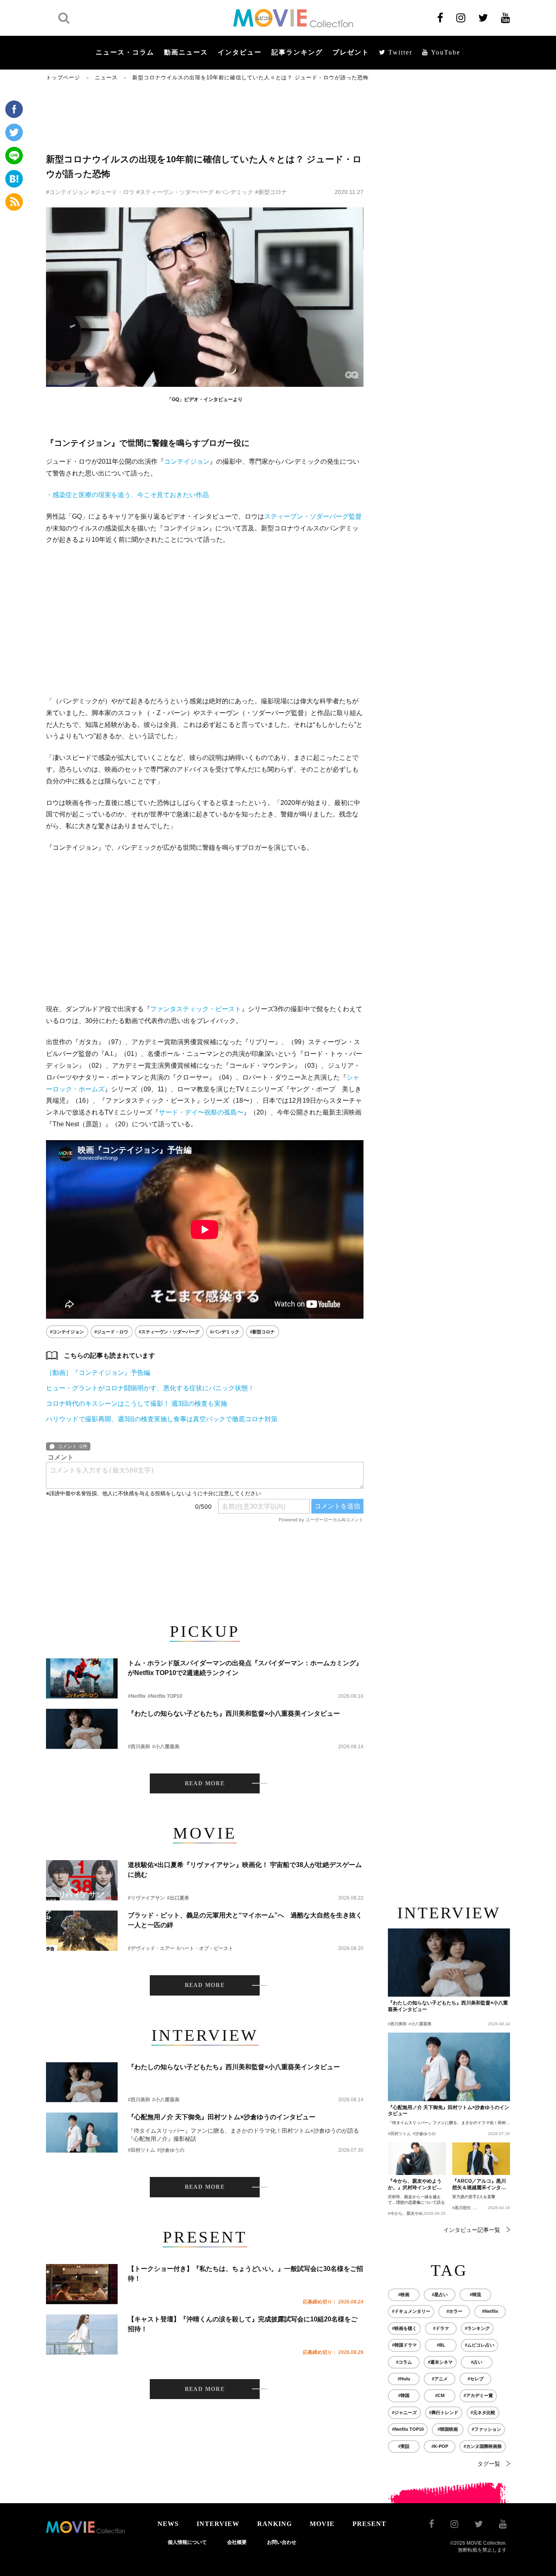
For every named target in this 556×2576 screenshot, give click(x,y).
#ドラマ (441, 2328)
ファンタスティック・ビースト (196, 1009)
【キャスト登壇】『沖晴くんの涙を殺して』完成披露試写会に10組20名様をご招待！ (243, 2324)
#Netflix (137, 1696)
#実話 (404, 2446)
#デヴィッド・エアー (151, 1948)
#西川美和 (139, 1747)
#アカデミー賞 (478, 2395)
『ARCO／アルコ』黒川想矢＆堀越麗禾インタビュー (479, 2185)
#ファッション (486, 2429)
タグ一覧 (489, 2464)
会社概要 (237, 2542)
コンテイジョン (187, 461)
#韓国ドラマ (404, 2345)
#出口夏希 (178, 1898)
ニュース (106, 77)
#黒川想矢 (462, 2208)
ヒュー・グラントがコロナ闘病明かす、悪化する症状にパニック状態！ (150, 1388)
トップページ (63, 77)
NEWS (168, 2524)
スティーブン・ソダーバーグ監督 (313, 516)
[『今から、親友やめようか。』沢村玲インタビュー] (417, 2159)
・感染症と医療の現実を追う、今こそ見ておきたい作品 (127, 495)
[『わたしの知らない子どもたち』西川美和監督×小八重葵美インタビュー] (82, 1729)
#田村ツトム (141, 2150)
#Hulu (404, 2379)
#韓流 (475, 2295)
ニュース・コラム (125, 52)
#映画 (404, 2295)
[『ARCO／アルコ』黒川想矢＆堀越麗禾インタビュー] (481, 2159)
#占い (477, 2362)
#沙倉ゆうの (171, 2150)
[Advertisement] (205, 117)
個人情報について (187, 2542)
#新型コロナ (271, 192)
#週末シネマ (440, 2362)
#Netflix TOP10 (165, 1696)
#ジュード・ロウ (113, 192)
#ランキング (477, 2328)
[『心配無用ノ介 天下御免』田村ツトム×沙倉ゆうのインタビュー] (82, 2132)
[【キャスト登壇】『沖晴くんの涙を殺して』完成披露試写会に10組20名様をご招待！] (82, 2335)
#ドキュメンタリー (411, 2311)
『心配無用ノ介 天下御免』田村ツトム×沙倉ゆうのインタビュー (222, 2117)
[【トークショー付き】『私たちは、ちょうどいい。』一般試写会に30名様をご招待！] (82, 2284)
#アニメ (440, 2379)
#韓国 (404, 2395)
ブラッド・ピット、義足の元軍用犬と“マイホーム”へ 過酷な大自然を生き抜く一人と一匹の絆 (245, 1920)
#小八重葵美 (166, 1747)
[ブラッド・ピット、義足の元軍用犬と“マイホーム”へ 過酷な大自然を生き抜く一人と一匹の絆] (82, 1931)
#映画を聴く (404, 2328)
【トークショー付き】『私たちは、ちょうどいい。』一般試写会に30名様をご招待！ (245, 2274)
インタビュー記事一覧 (472, 2230)
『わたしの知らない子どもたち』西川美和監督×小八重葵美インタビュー (234, 1713)
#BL (441, 2345)
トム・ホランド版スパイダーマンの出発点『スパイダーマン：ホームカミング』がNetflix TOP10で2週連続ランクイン (245, 1668)
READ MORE (205, 1783)
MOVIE (322, 2524)
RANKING (275, 2524)
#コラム (404, 2362)
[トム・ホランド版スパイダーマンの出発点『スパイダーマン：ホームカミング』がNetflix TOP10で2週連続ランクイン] (82, 1678)
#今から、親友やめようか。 (414, 2213)
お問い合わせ (282, 2542)
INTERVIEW (218, 2524)
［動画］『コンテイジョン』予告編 (98, 1373)
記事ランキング (297, 52)
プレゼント (351, 52)
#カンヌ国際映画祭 (483, 2446)
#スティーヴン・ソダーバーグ (175, 192)
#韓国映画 (448, 2429)
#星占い (440, 2295)
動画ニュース (186, 52)
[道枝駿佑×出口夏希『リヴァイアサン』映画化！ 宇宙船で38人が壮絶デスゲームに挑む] (82, 1880)
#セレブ (476, 2379)
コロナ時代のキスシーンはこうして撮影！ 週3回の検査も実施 (137, 1404)
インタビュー (240, 52)
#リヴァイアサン (146, 1898)
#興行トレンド (444, 2412)
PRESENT (369, 2524)
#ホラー (454, 2311)
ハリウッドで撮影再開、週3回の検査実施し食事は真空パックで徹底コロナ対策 (162, 1419)
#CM (440, 2395)
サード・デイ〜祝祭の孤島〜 (201, 1112)
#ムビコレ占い (479, 2345)
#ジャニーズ (404, 2412)
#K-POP (440, 2446)
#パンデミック (234, 192)
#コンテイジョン (68, 192)
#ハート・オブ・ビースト (205, 1948)
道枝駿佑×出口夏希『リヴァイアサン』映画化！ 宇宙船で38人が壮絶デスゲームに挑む (245, 1870)
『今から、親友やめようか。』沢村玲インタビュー (415, 2185)
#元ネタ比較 (483, 2412)
